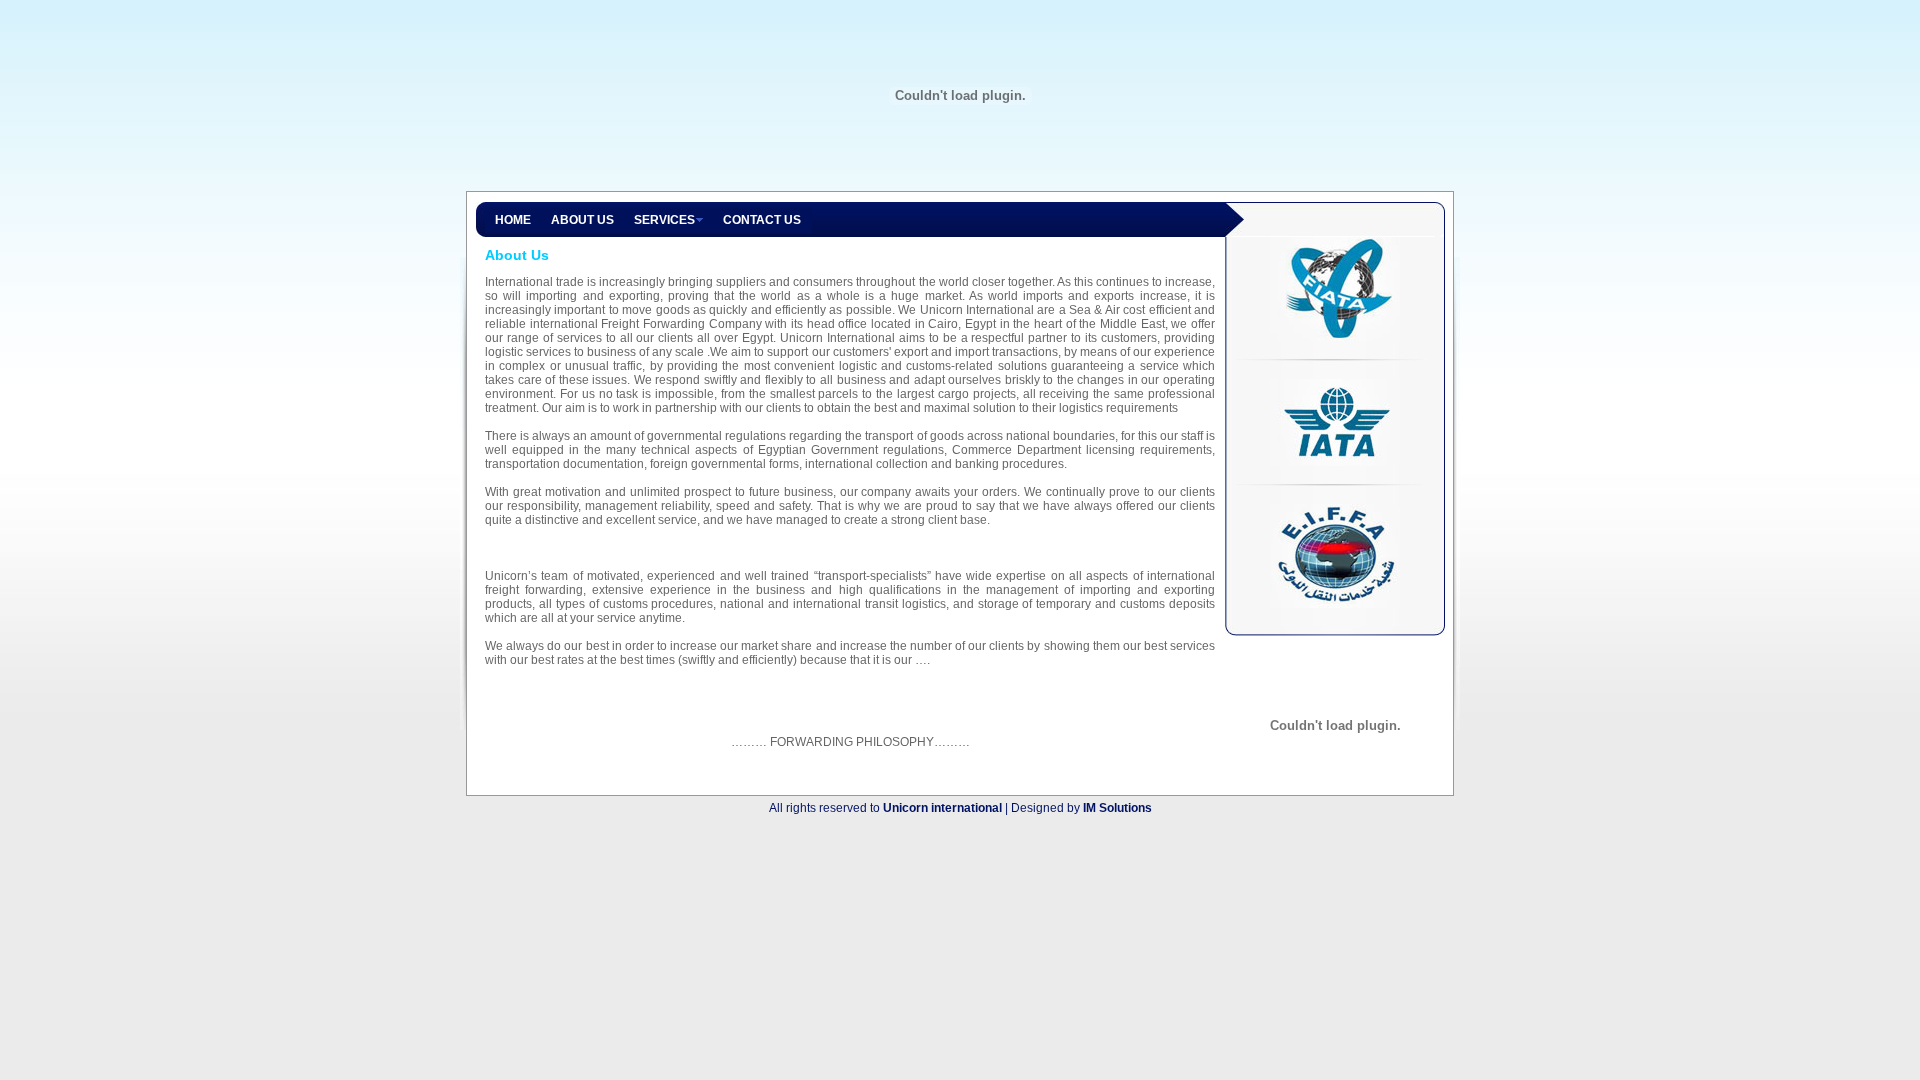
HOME (513, 220)
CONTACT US (762, 220)
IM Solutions (1117, 808)
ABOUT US (582, 220)
